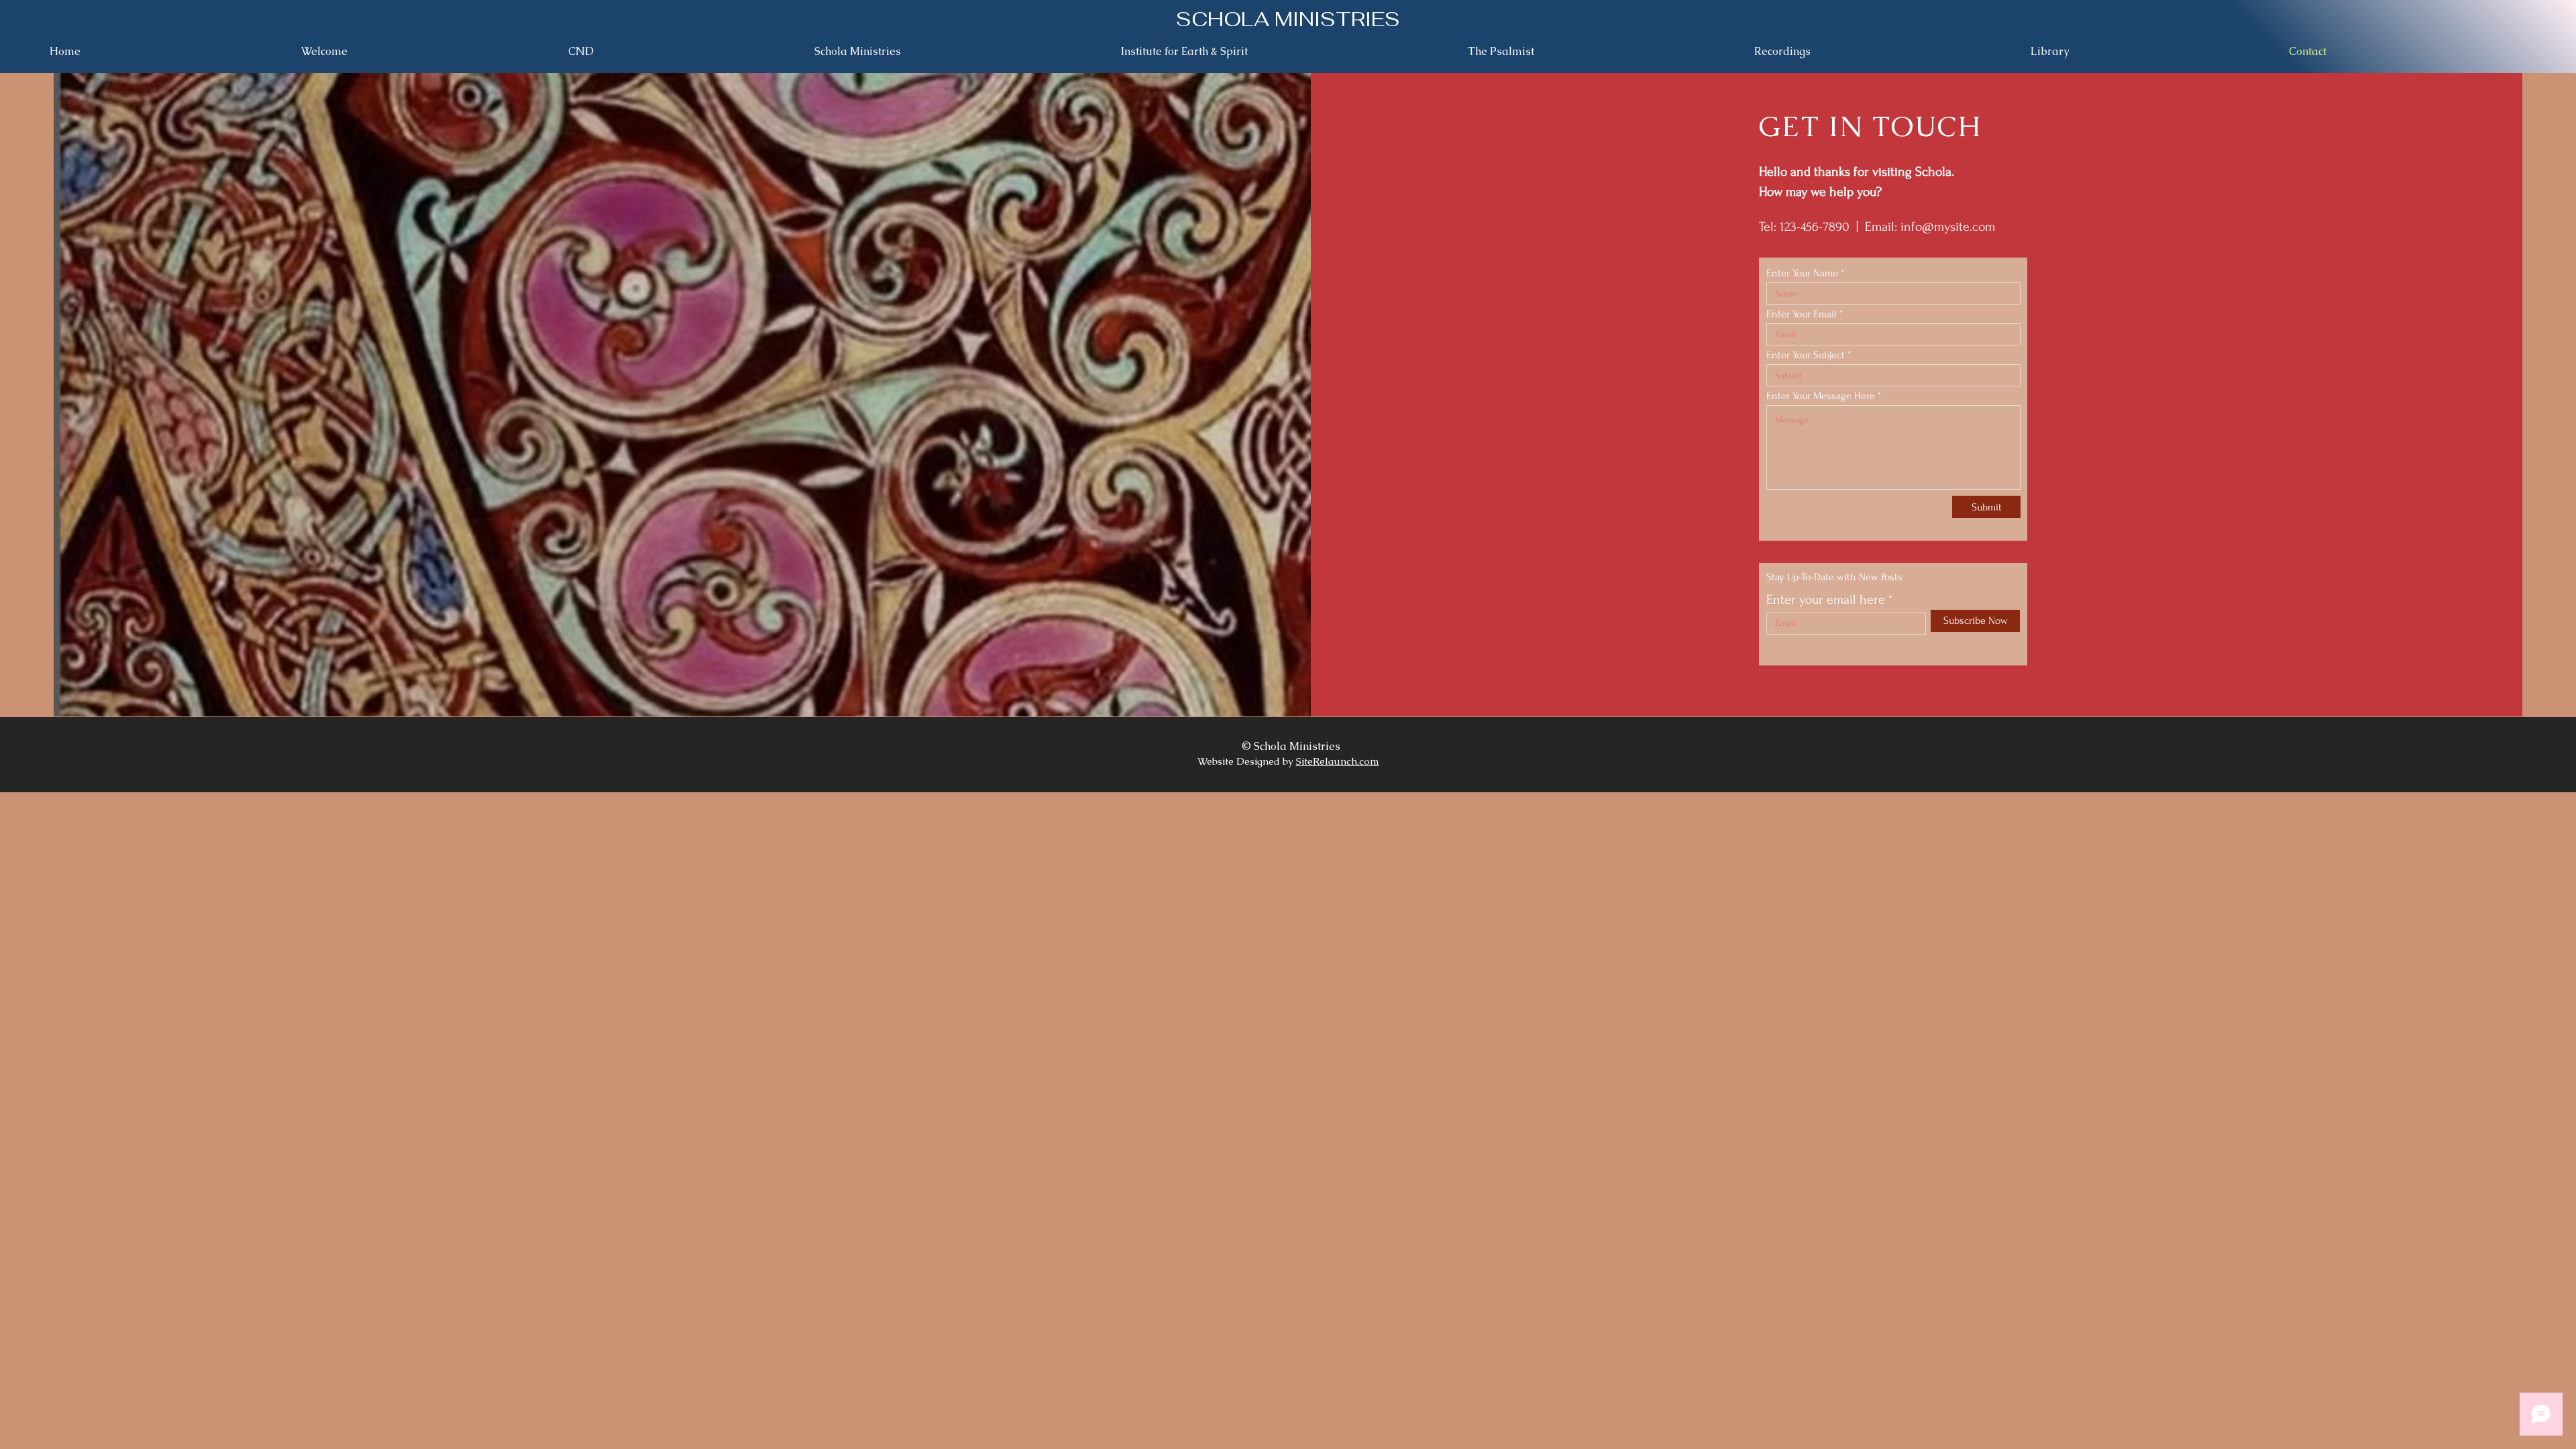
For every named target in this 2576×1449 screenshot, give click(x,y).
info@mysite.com (1948, 227)
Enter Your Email (1802, 314)
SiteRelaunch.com (1338, 761)
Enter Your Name (1802, 273)
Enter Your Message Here (1821, 396)
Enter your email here (1826, 600)
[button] (2150, 52)
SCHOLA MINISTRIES (1288, 19)
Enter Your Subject (1806, 355)
